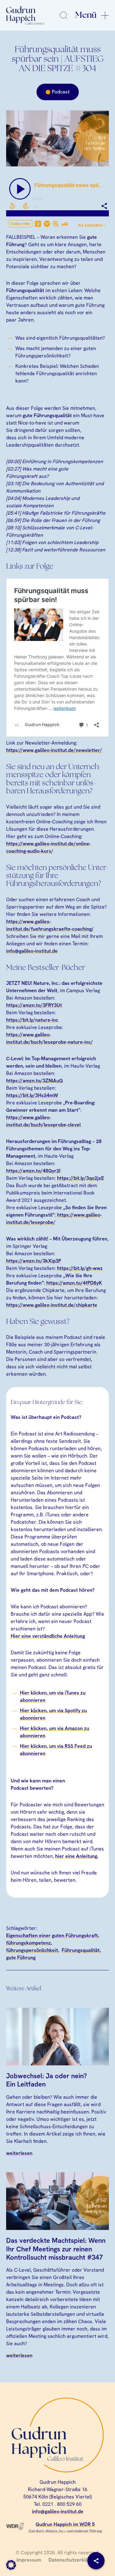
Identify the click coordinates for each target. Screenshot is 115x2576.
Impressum (29, 2560)
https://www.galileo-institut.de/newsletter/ (54, 750)
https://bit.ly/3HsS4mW (32, 1095)
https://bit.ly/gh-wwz (80, 1268)
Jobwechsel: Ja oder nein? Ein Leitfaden (46, 2080)
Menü (86, 15)
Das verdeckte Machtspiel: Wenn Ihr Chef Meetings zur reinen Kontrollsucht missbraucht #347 (56, 2249)
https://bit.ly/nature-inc (32, 1020)
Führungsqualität (81, 1950)
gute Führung (21, 1958)
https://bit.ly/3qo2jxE (80, 1178)
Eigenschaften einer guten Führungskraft (52, 1936)
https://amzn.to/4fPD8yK (74, 1283)
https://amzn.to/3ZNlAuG (34, 1081)
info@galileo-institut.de (32, 951)
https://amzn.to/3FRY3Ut (34, 1005)
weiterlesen (19, 2153)
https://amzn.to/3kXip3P (34, 1261)
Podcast (61, 92)
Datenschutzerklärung (73, 2560)
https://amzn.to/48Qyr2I (33, 1171)
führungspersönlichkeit (32, 1950)
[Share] (96, 2561)
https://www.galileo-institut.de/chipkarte (52, 1305)
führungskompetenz (29, 1943)
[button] (11, 2565)
